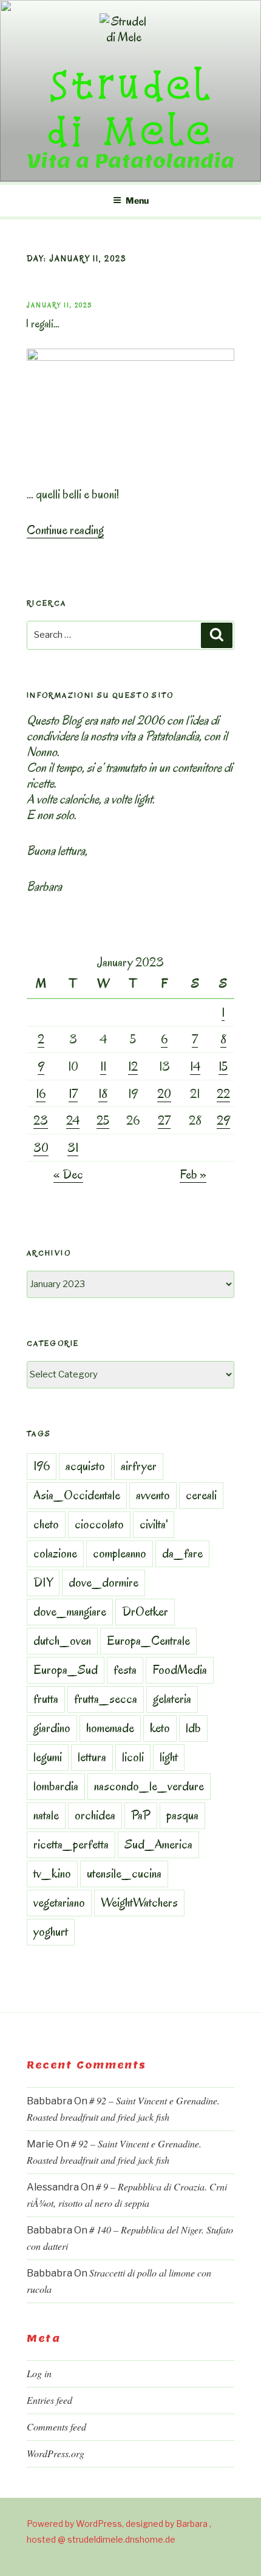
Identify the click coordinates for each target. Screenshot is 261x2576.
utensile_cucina (124, 1873)
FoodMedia (180, 1670)
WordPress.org (56, 2453)
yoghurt (51, 1932)
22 (223, 1094)
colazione (55, 1553)
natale (46, 1815)
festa (125, 1670)
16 (41, 1094)
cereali (201, 1495)
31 (73, 1148)
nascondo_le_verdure (149, 1786)
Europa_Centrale (148, 1641)
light (169, 1757)
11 (103, 1066)
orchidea (95, 1815)
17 (73, 1094)
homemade (110, 1728)
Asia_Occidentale (77, 1495)
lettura (92, 1757)
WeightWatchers (139, 1902)
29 (223, 1120)
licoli (133, 1757)
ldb (193, 1728)
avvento (153, 1495)
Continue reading (65, 530)
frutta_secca (106, 1699)
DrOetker (145, 1611)
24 (73, 1120)
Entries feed (49, 2400)
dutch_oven (62, 1641)
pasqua (182, 1815)
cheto (46, 1524)
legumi (48, 1757)
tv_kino (52, 1873)
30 (41, 1148)
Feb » (193, 1174)
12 (133, 1066)
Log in (39, 2373)
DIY (43, 1582)
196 (42, 1466)
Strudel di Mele (130, 107)
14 (195, 1066)
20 (164, 1094)
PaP (141, 1815)
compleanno (120, 1553)
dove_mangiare (70, 1611)
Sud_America (158, 1844)
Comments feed (56, 2427)
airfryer (139, 1466)
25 (103, 1120)
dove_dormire (103, 1582)
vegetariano (59, 1902)
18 (103, 1094)
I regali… (42, 324)
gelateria (172, 1699)
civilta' (154, 1524)
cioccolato (99, 1524)
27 (164, 1120)
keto (160, 1728)
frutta (46, 1699)
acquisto (85, 1466)
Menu (137, 200)
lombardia (56, 1786)
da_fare (182, 1553)
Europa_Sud (66, 1670)
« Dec (68, 1174)
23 (41, 1120)
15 (223, 1066)
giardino (52, 1728)
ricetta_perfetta (71, 1844)
